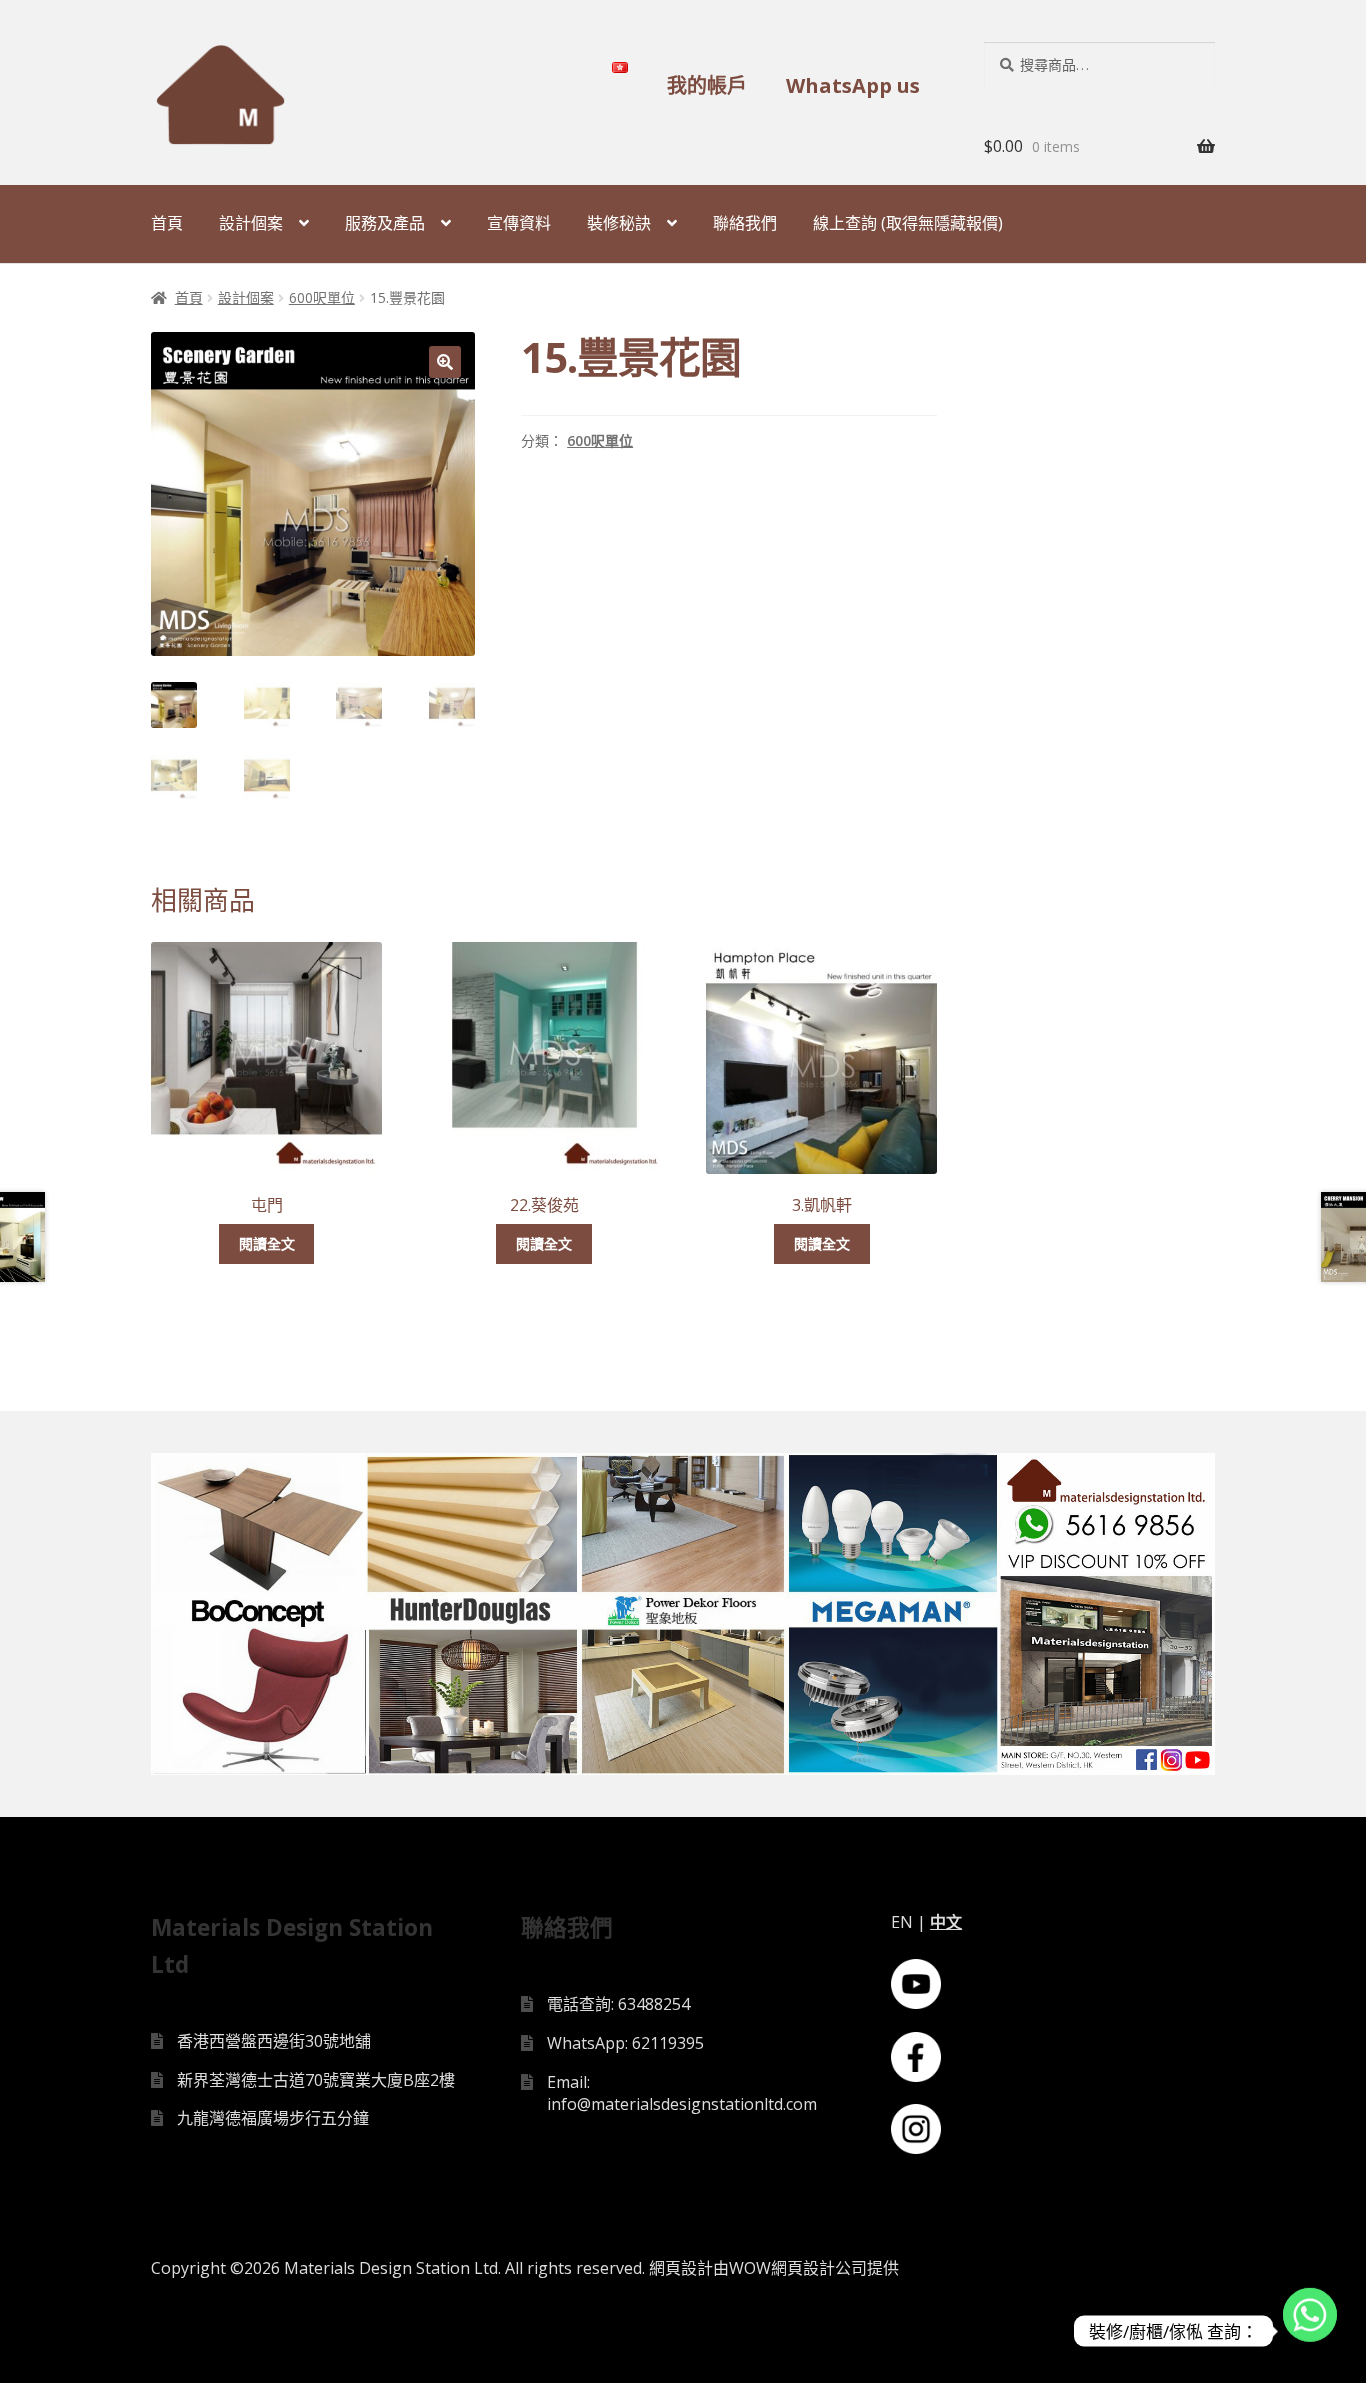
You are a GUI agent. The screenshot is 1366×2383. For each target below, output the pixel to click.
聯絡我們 (745, 223)
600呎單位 (322, 297)
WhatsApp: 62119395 (625, 2043)
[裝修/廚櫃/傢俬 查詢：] (1310, 2331)
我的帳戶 (707, 85)
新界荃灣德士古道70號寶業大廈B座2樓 (316, 2080)
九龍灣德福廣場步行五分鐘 (273, 2118)
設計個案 (251, 223)
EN (902, 1922)
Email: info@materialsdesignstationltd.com (682, 2093)
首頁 (167, 223)
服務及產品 (385, 223)
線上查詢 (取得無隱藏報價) (908, 223)
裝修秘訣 (619, 223)
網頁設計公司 (819, 2268)
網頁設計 (681, 2268)
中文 (946, 1922)
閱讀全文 (267, 1243)
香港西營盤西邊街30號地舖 (274, 2041)
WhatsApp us (853, 85)
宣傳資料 (519, 223)
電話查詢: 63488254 (618, 2004)
